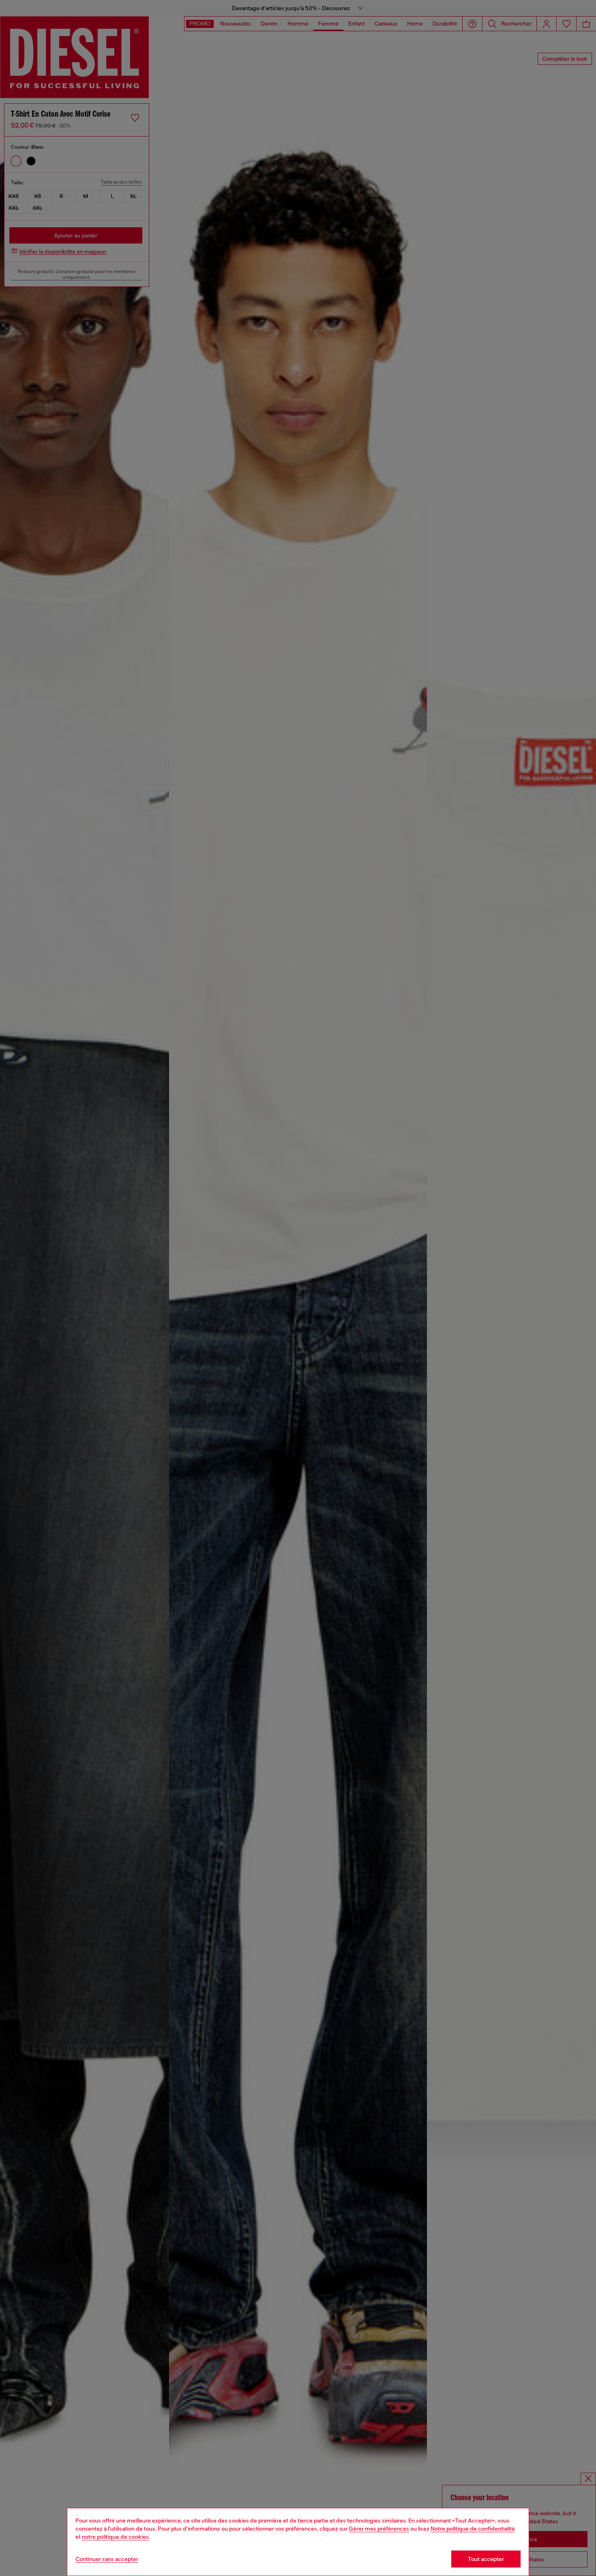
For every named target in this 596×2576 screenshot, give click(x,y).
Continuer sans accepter (107, 2559)
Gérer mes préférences (379, 2529)
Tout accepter (486, 2559)
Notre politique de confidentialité (473, 2529)
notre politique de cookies (115, 2537)
